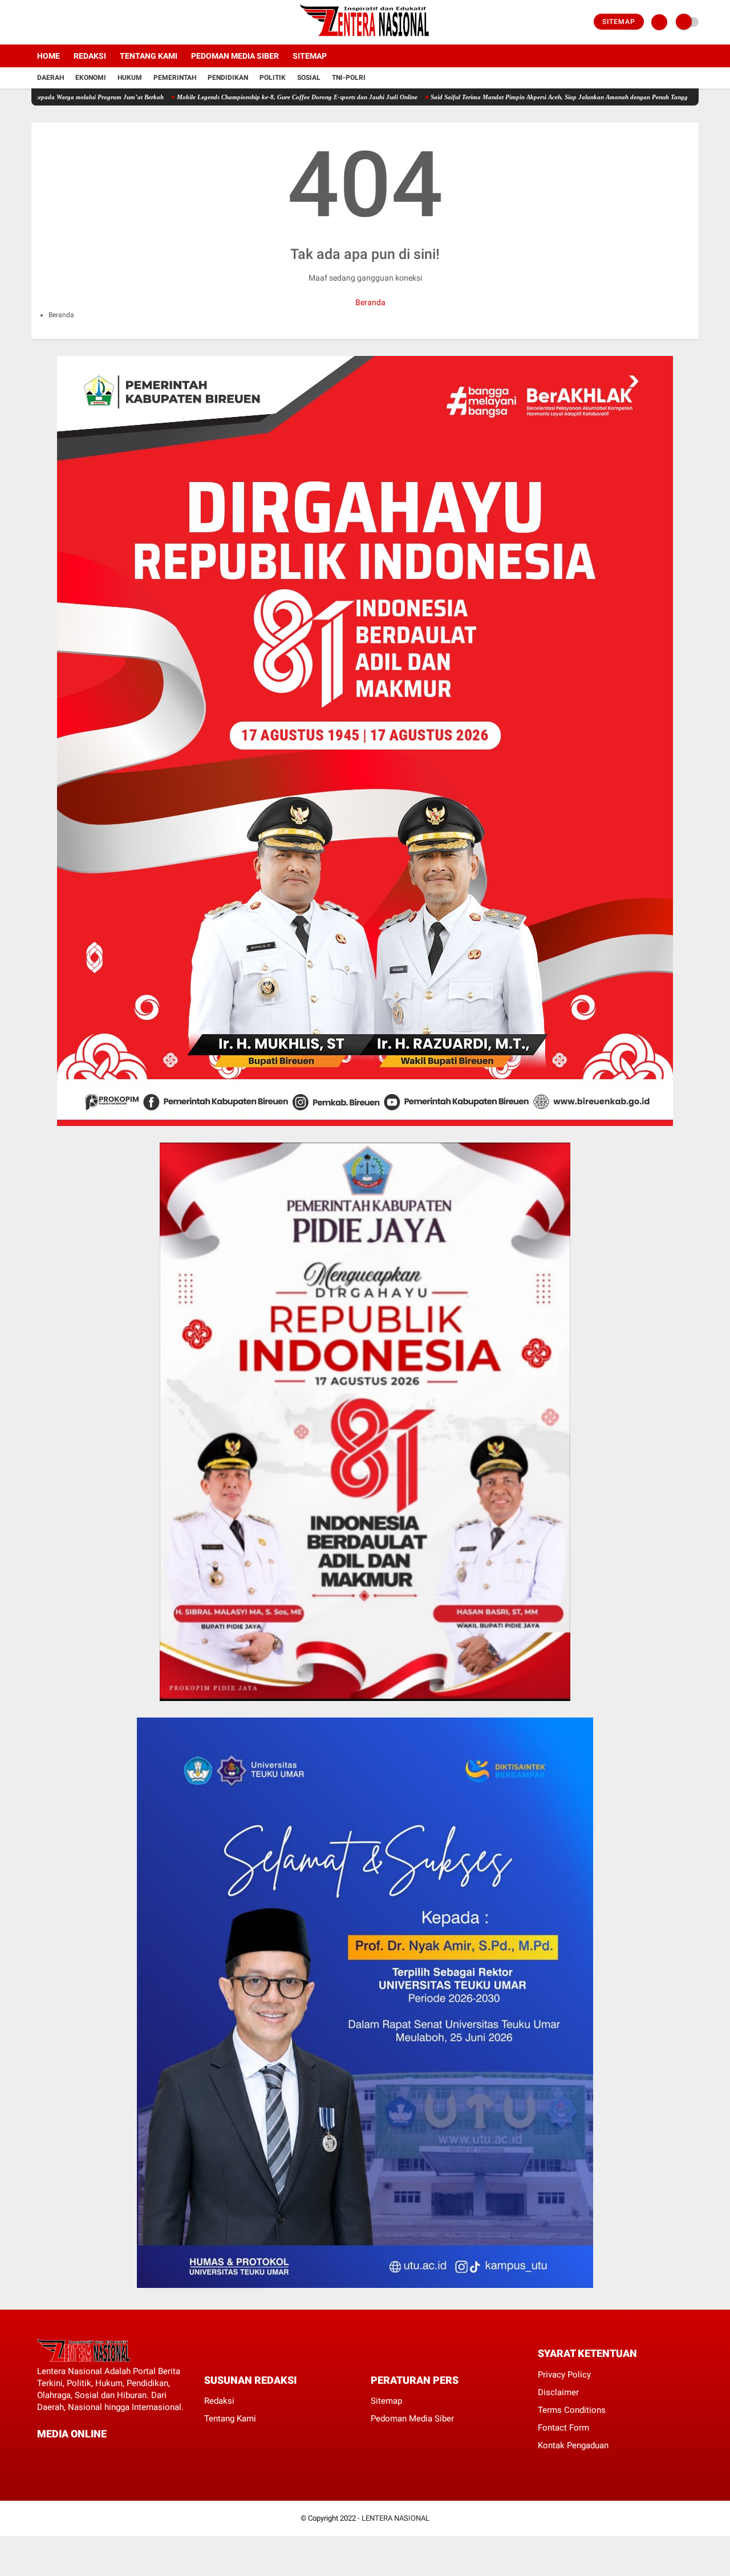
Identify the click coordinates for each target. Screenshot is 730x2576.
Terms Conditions (572, 2410)
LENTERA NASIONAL (396, 2518)
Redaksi (90, 56)
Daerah (50, 78)
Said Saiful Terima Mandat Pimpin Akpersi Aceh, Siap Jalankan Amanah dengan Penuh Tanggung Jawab (513, 97)
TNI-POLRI (349, 78)
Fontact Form (563, 2428)
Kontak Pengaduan (573, 2445)
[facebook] (35, 22)
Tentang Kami (149, 56)
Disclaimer (558, 2392)
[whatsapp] (71, 2455)
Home (48, 56)
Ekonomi (91, 78)
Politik (273, 78)
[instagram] (66, 22)
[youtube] (81, 22)
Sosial (309, 78)
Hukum (130, 78)
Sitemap (619, 22)
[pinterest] (87, 2455)
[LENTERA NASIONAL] (365, 38)
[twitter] (50, 22)
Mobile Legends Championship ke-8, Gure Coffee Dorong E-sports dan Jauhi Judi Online (236, 97)
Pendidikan (228, 78)
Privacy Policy (564, 2375)
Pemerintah (175, 78)
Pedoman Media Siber (235, 56)
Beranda (370, 302)
